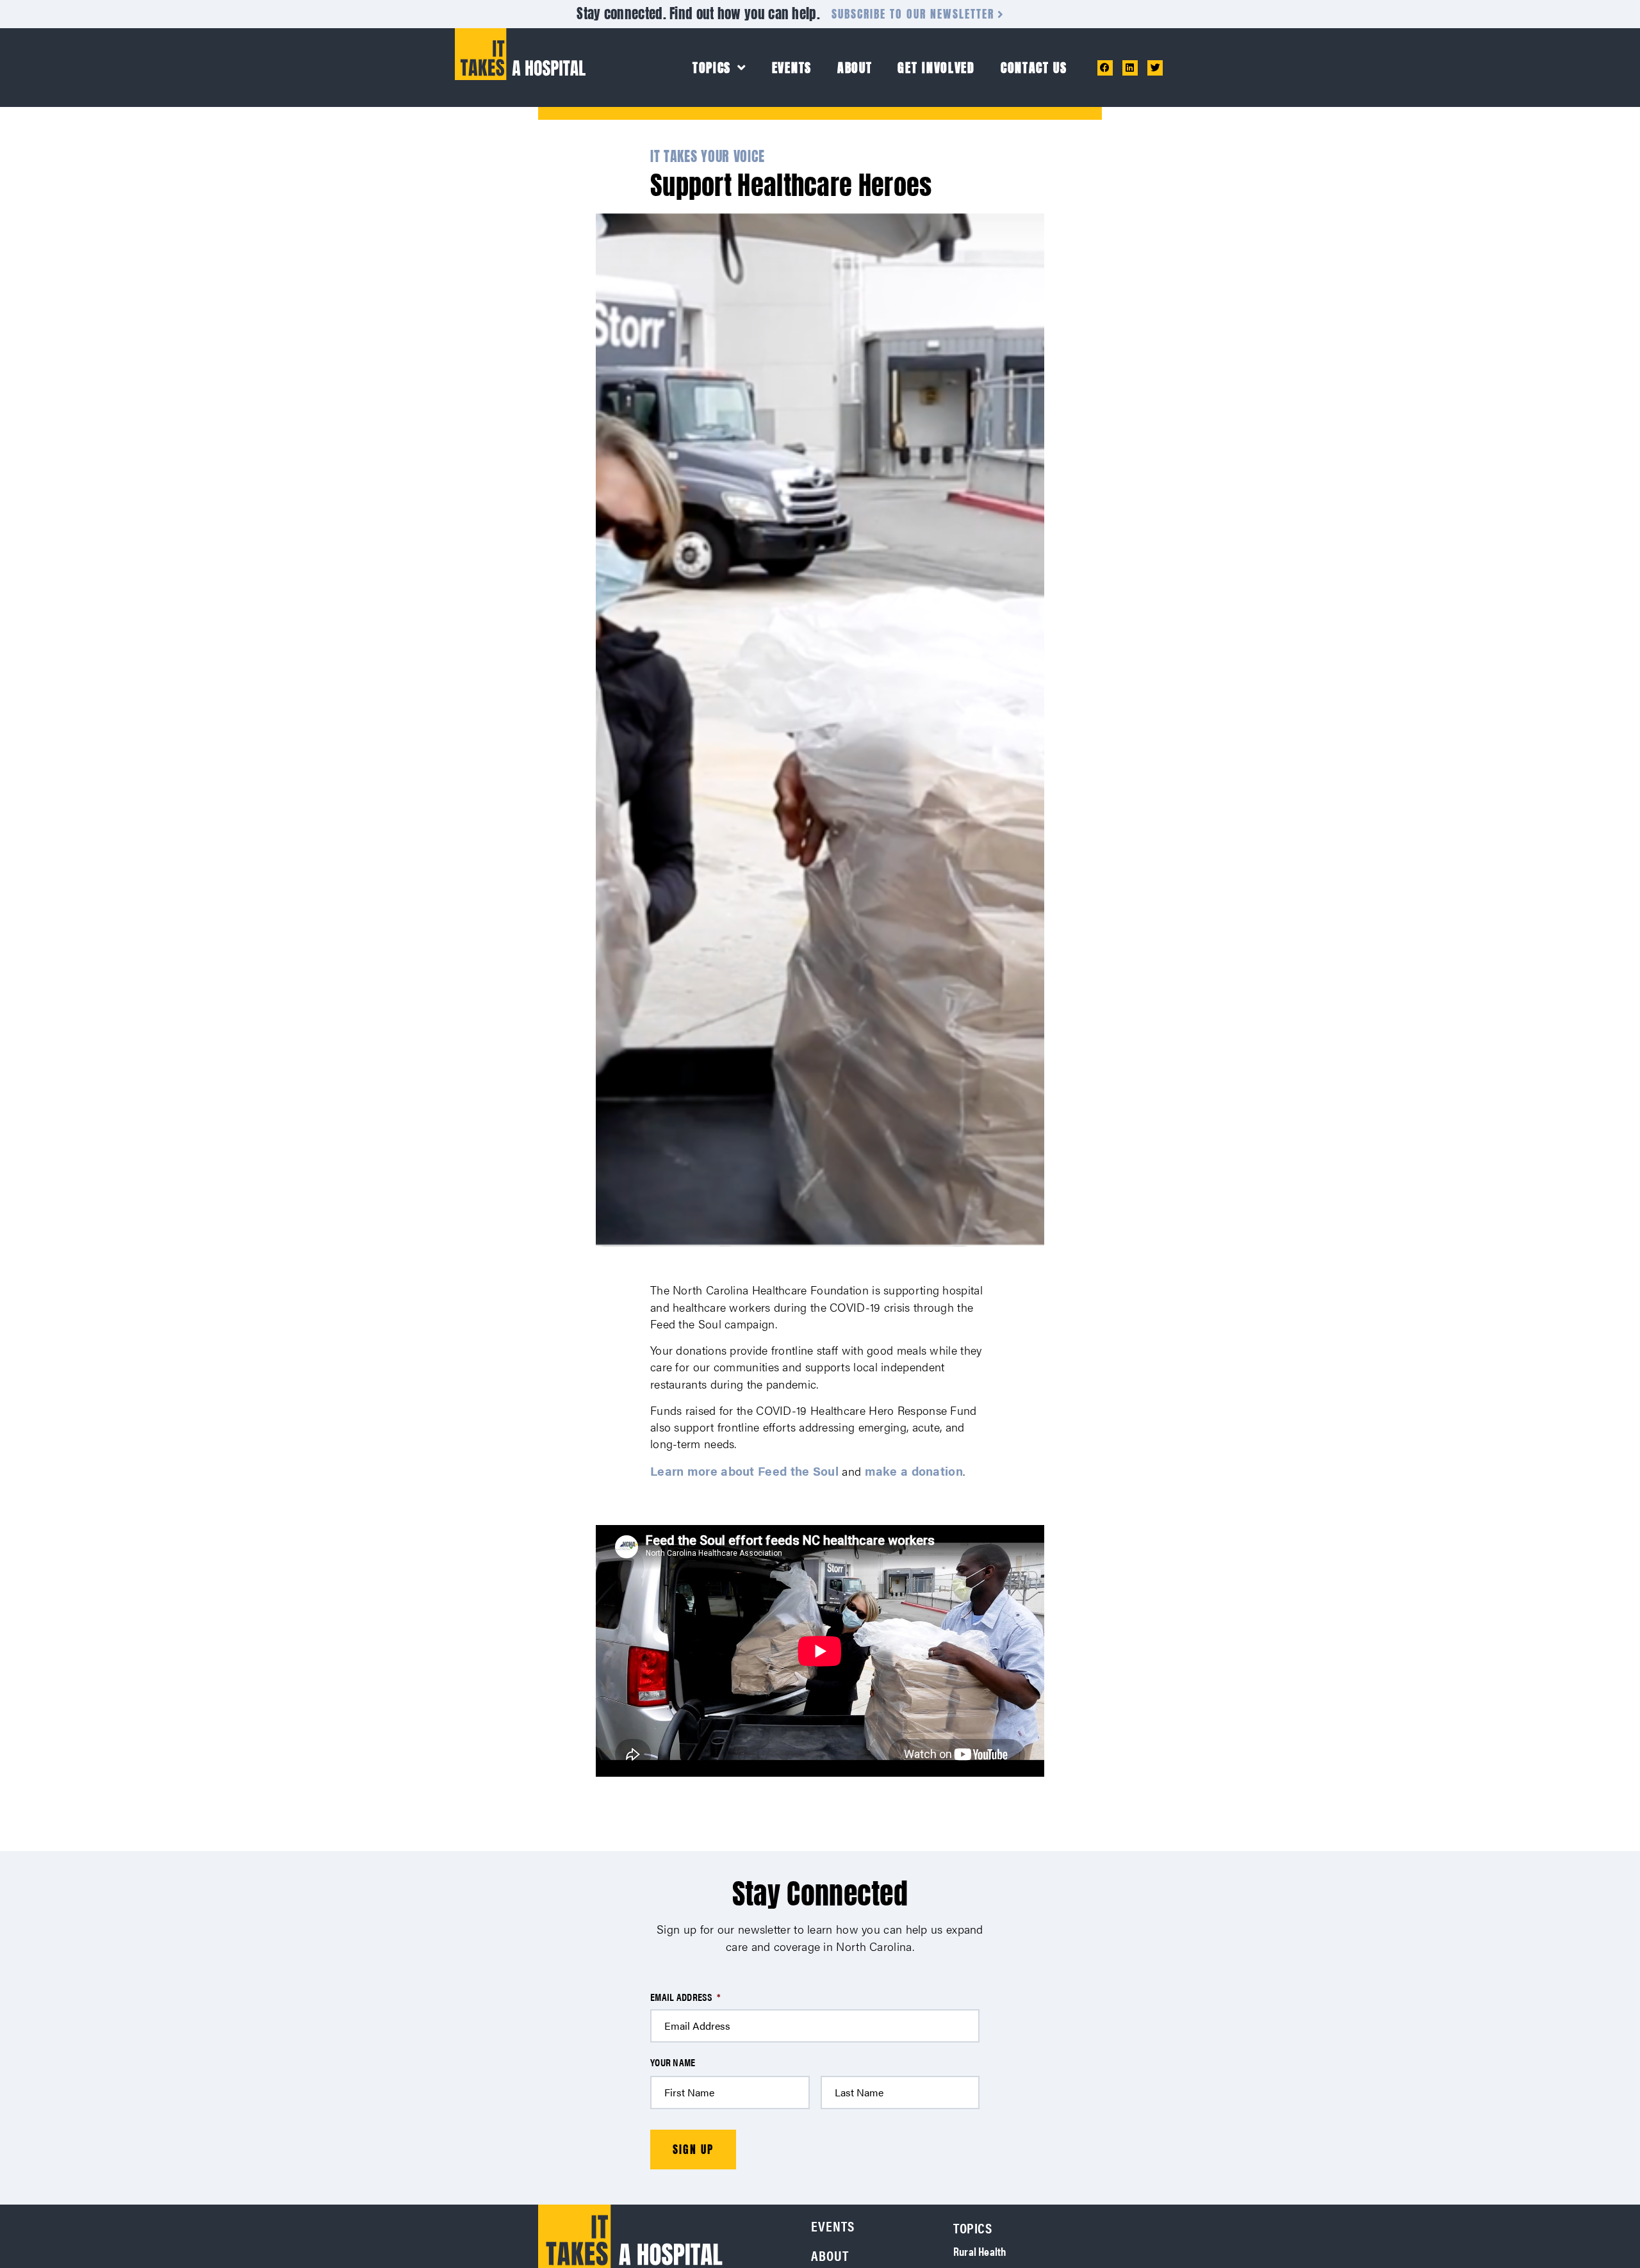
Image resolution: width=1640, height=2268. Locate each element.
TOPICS (712, 68)
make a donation (914, 1471)
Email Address (685, 1997)
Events (792, 68)
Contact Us (1034, 68)
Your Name (673, 2063)
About (855, 68)
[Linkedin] (1130, 68)
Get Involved (936, 68)
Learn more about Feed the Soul (744, 1471)
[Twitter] (1155, 68)
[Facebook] (1105, 68)
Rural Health (980, 2251)
